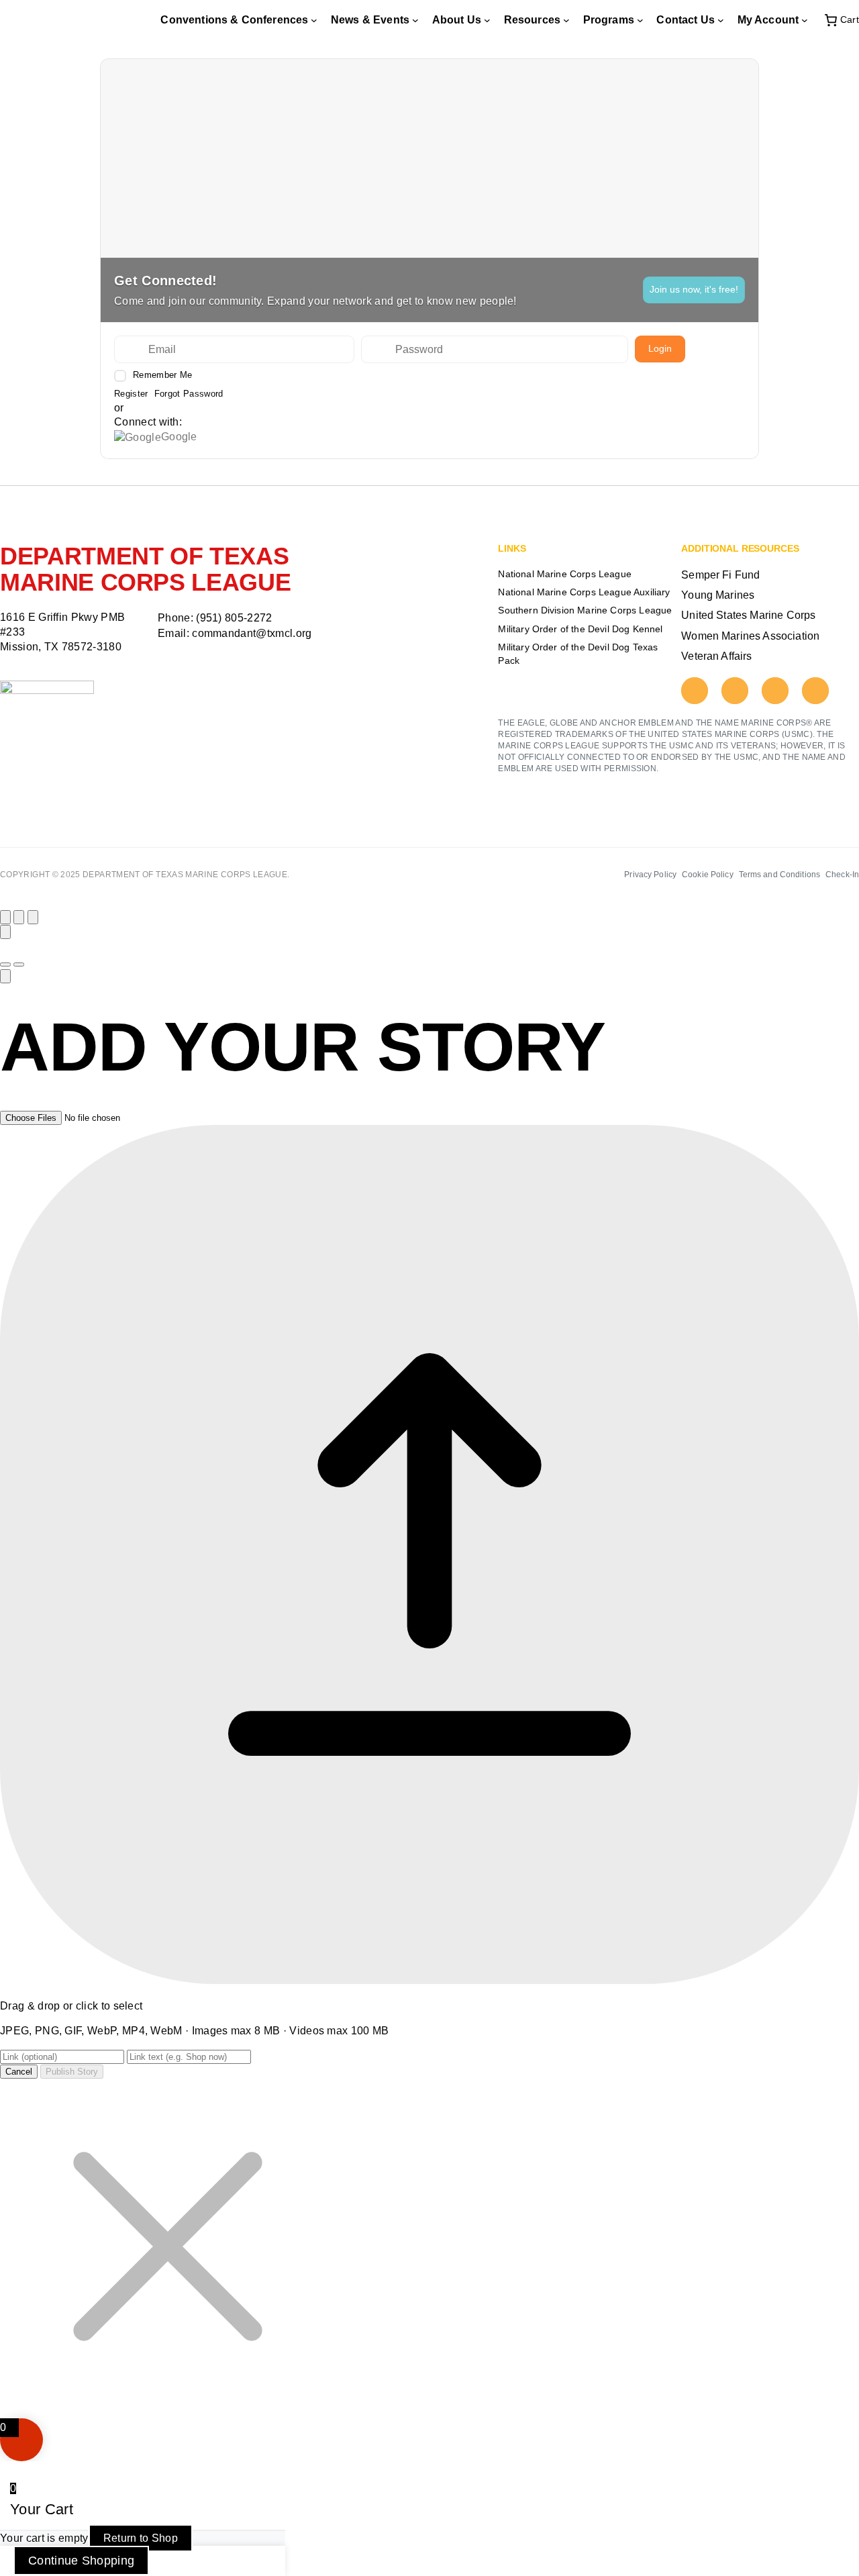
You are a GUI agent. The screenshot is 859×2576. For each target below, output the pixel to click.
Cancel (19, 2072)
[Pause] (5, 932)
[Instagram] (735, 691)
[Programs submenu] (640, 20)
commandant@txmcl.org (252, 633)
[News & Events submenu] (415, 20)
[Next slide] (19, 964)
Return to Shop (141, 2538)
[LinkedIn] (815, 691)
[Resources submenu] (566, 20)
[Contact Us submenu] (721, 20)
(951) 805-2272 (234, 618)
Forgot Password (189, 394)
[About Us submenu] (487, 20)
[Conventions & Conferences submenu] (314, 20)
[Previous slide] (5, 964)
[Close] (5, 917)
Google (179, 437)
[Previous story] (19, 917)
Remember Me (162, 375)
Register (131, 394)
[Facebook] (695, 691)
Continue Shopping (81, 2561)
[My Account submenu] (805, 20)
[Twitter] (775, 691)
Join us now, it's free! (694, 289)
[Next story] (33, 917)
